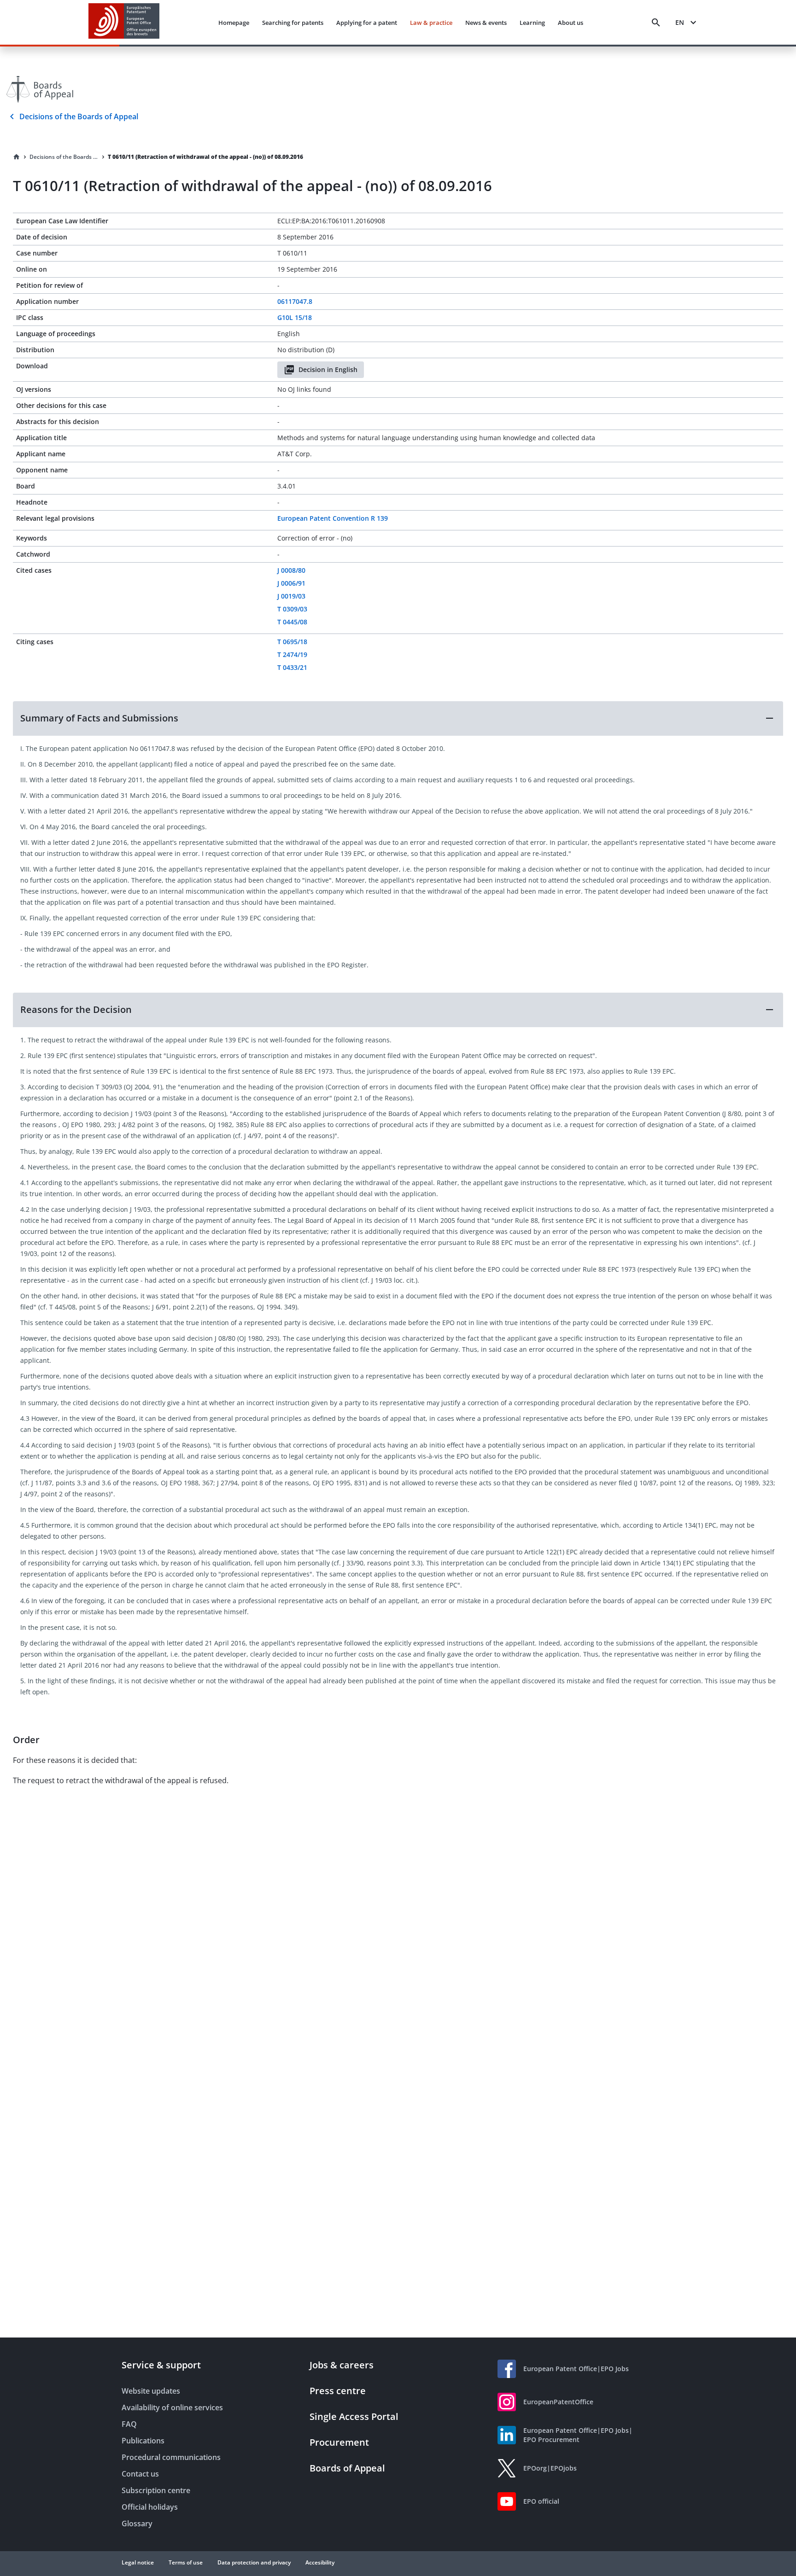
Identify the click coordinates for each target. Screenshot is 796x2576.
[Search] (656, 23)
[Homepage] (17, 157)
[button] (398, 718)
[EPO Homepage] (124, 22)
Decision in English (328, 369)
